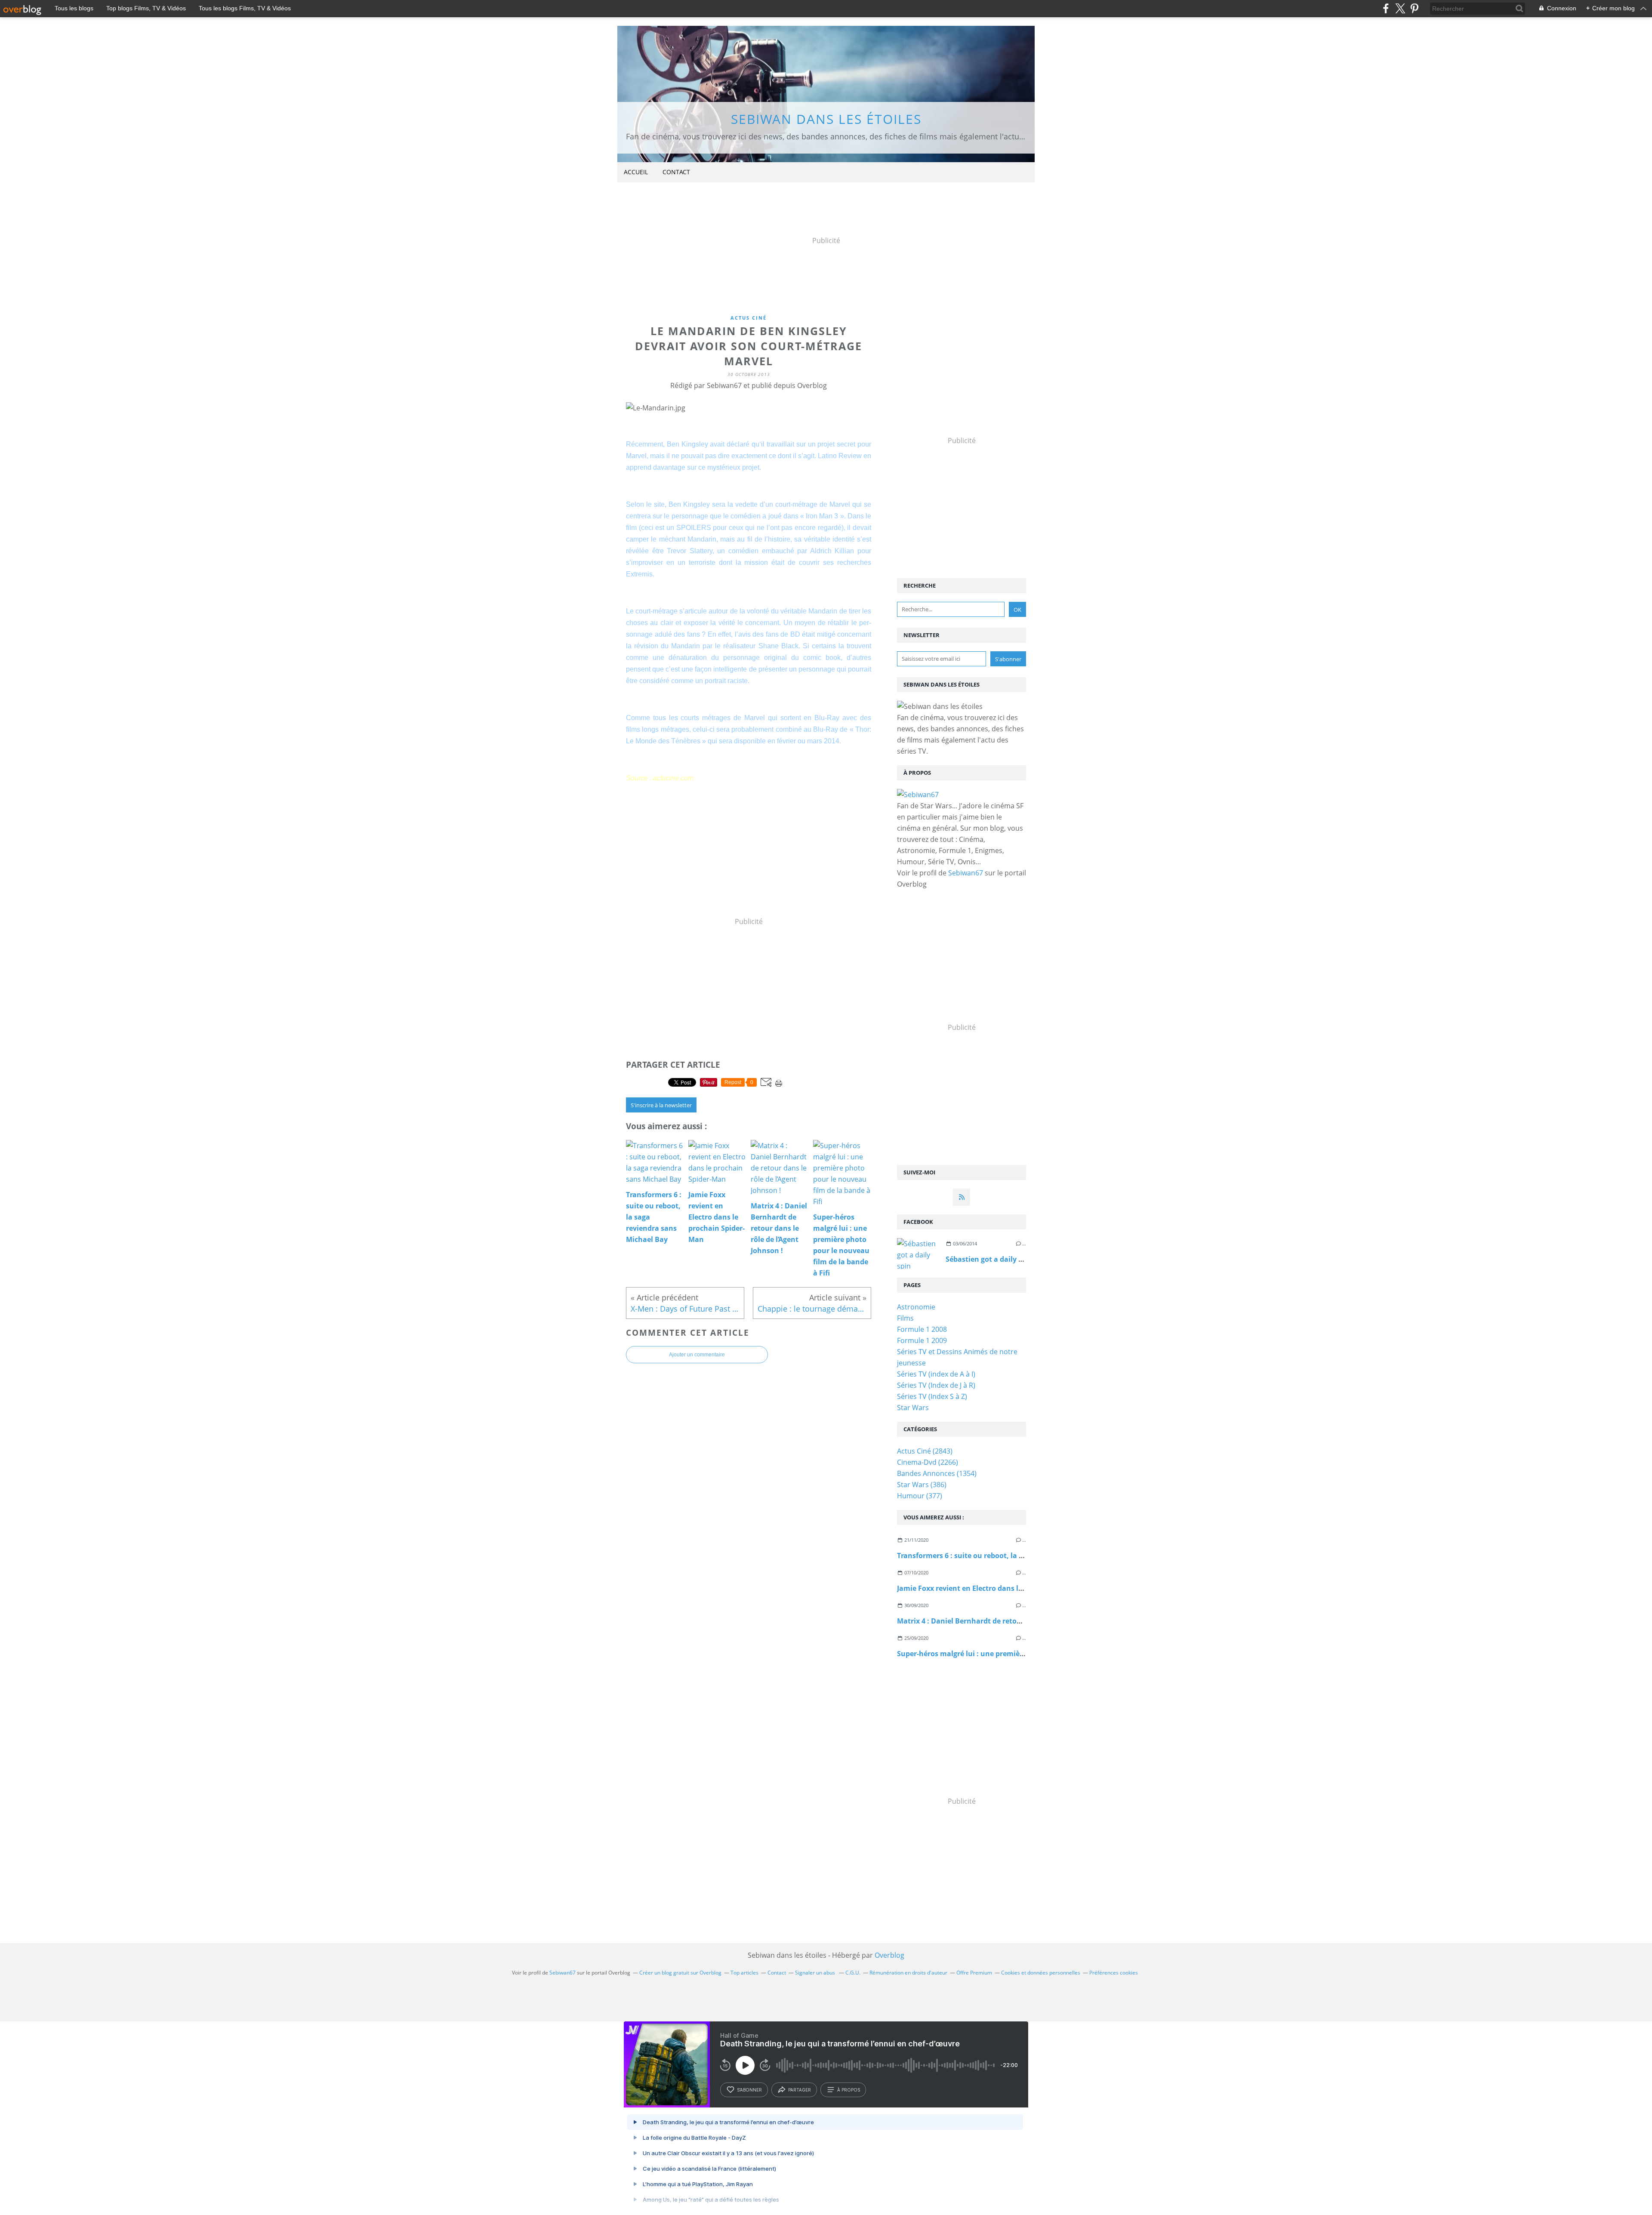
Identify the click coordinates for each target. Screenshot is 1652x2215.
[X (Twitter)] (1400, 8)
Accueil (636, 172)
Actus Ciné (749, 318)
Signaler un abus (816, 1973)
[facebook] (1386, 8)
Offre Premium (974, 1973)
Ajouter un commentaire (697, 1355)
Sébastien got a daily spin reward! (1003, 1259)
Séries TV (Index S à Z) (932, 1396)
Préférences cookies (1114, 1973)
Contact (676, 172)
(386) (922, 1485)
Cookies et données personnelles (1041, 1973)
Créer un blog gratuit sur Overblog (680, 1973)
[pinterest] (1414, 8)
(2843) (925, 1451)
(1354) (937, 1473)
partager (800, 2090)
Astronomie (916, 1307)
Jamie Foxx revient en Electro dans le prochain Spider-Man (996, 1588)
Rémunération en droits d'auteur (908, 1973)
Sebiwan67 (966, 873)
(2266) (928, 1462)
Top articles (744, 1973)
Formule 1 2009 (922, 1340)
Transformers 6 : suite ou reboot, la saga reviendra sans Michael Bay (1014, 1556)
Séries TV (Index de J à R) (936, 1385)
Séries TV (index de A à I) (936, 1374)
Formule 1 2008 (922, 1329)
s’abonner (749, 2090)
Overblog (889, 1955)
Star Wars (913, 1408)
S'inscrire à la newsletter (661, 1105)
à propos (849, 2090)
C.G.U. (853, 1973)
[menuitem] (636, 172)
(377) (920, 1496)
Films (905, 1318)
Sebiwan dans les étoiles (826, 119)
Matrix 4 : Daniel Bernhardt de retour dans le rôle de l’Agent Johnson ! (1016, 1621)
